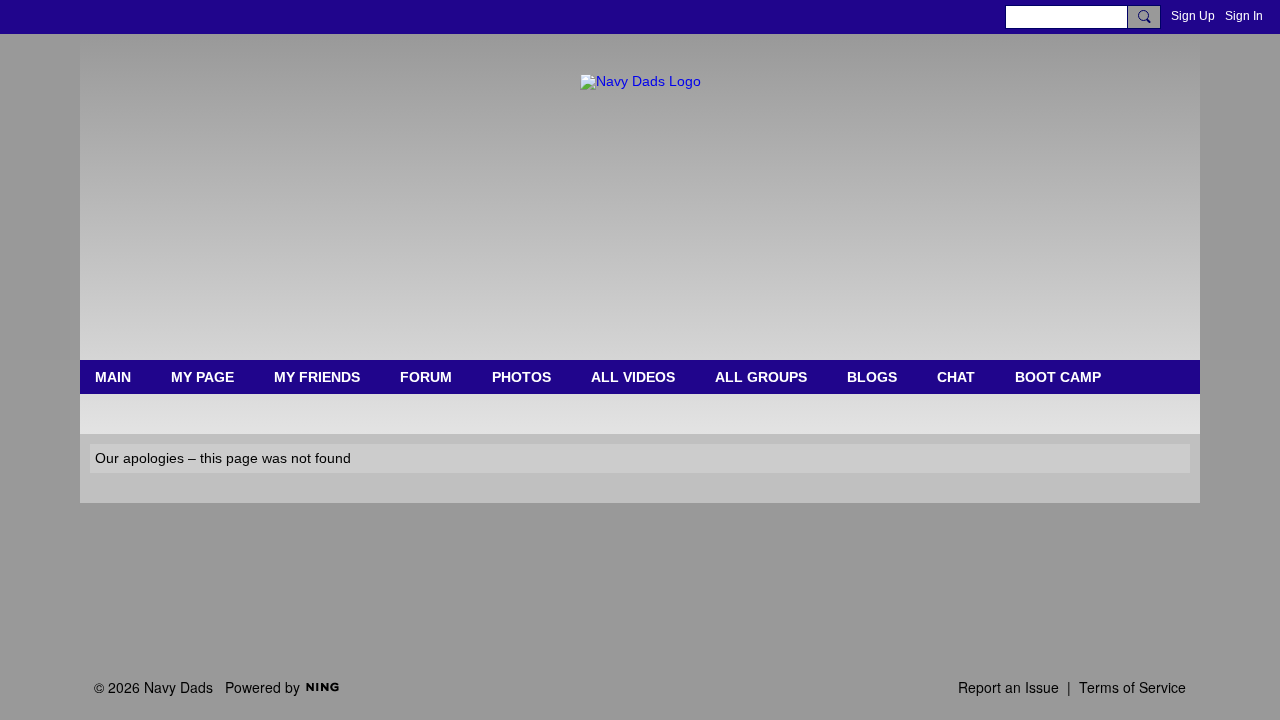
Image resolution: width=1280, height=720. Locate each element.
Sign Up (1193, 16)
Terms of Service (1132, 687)
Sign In (1244, 16)
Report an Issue (1008, 687)
